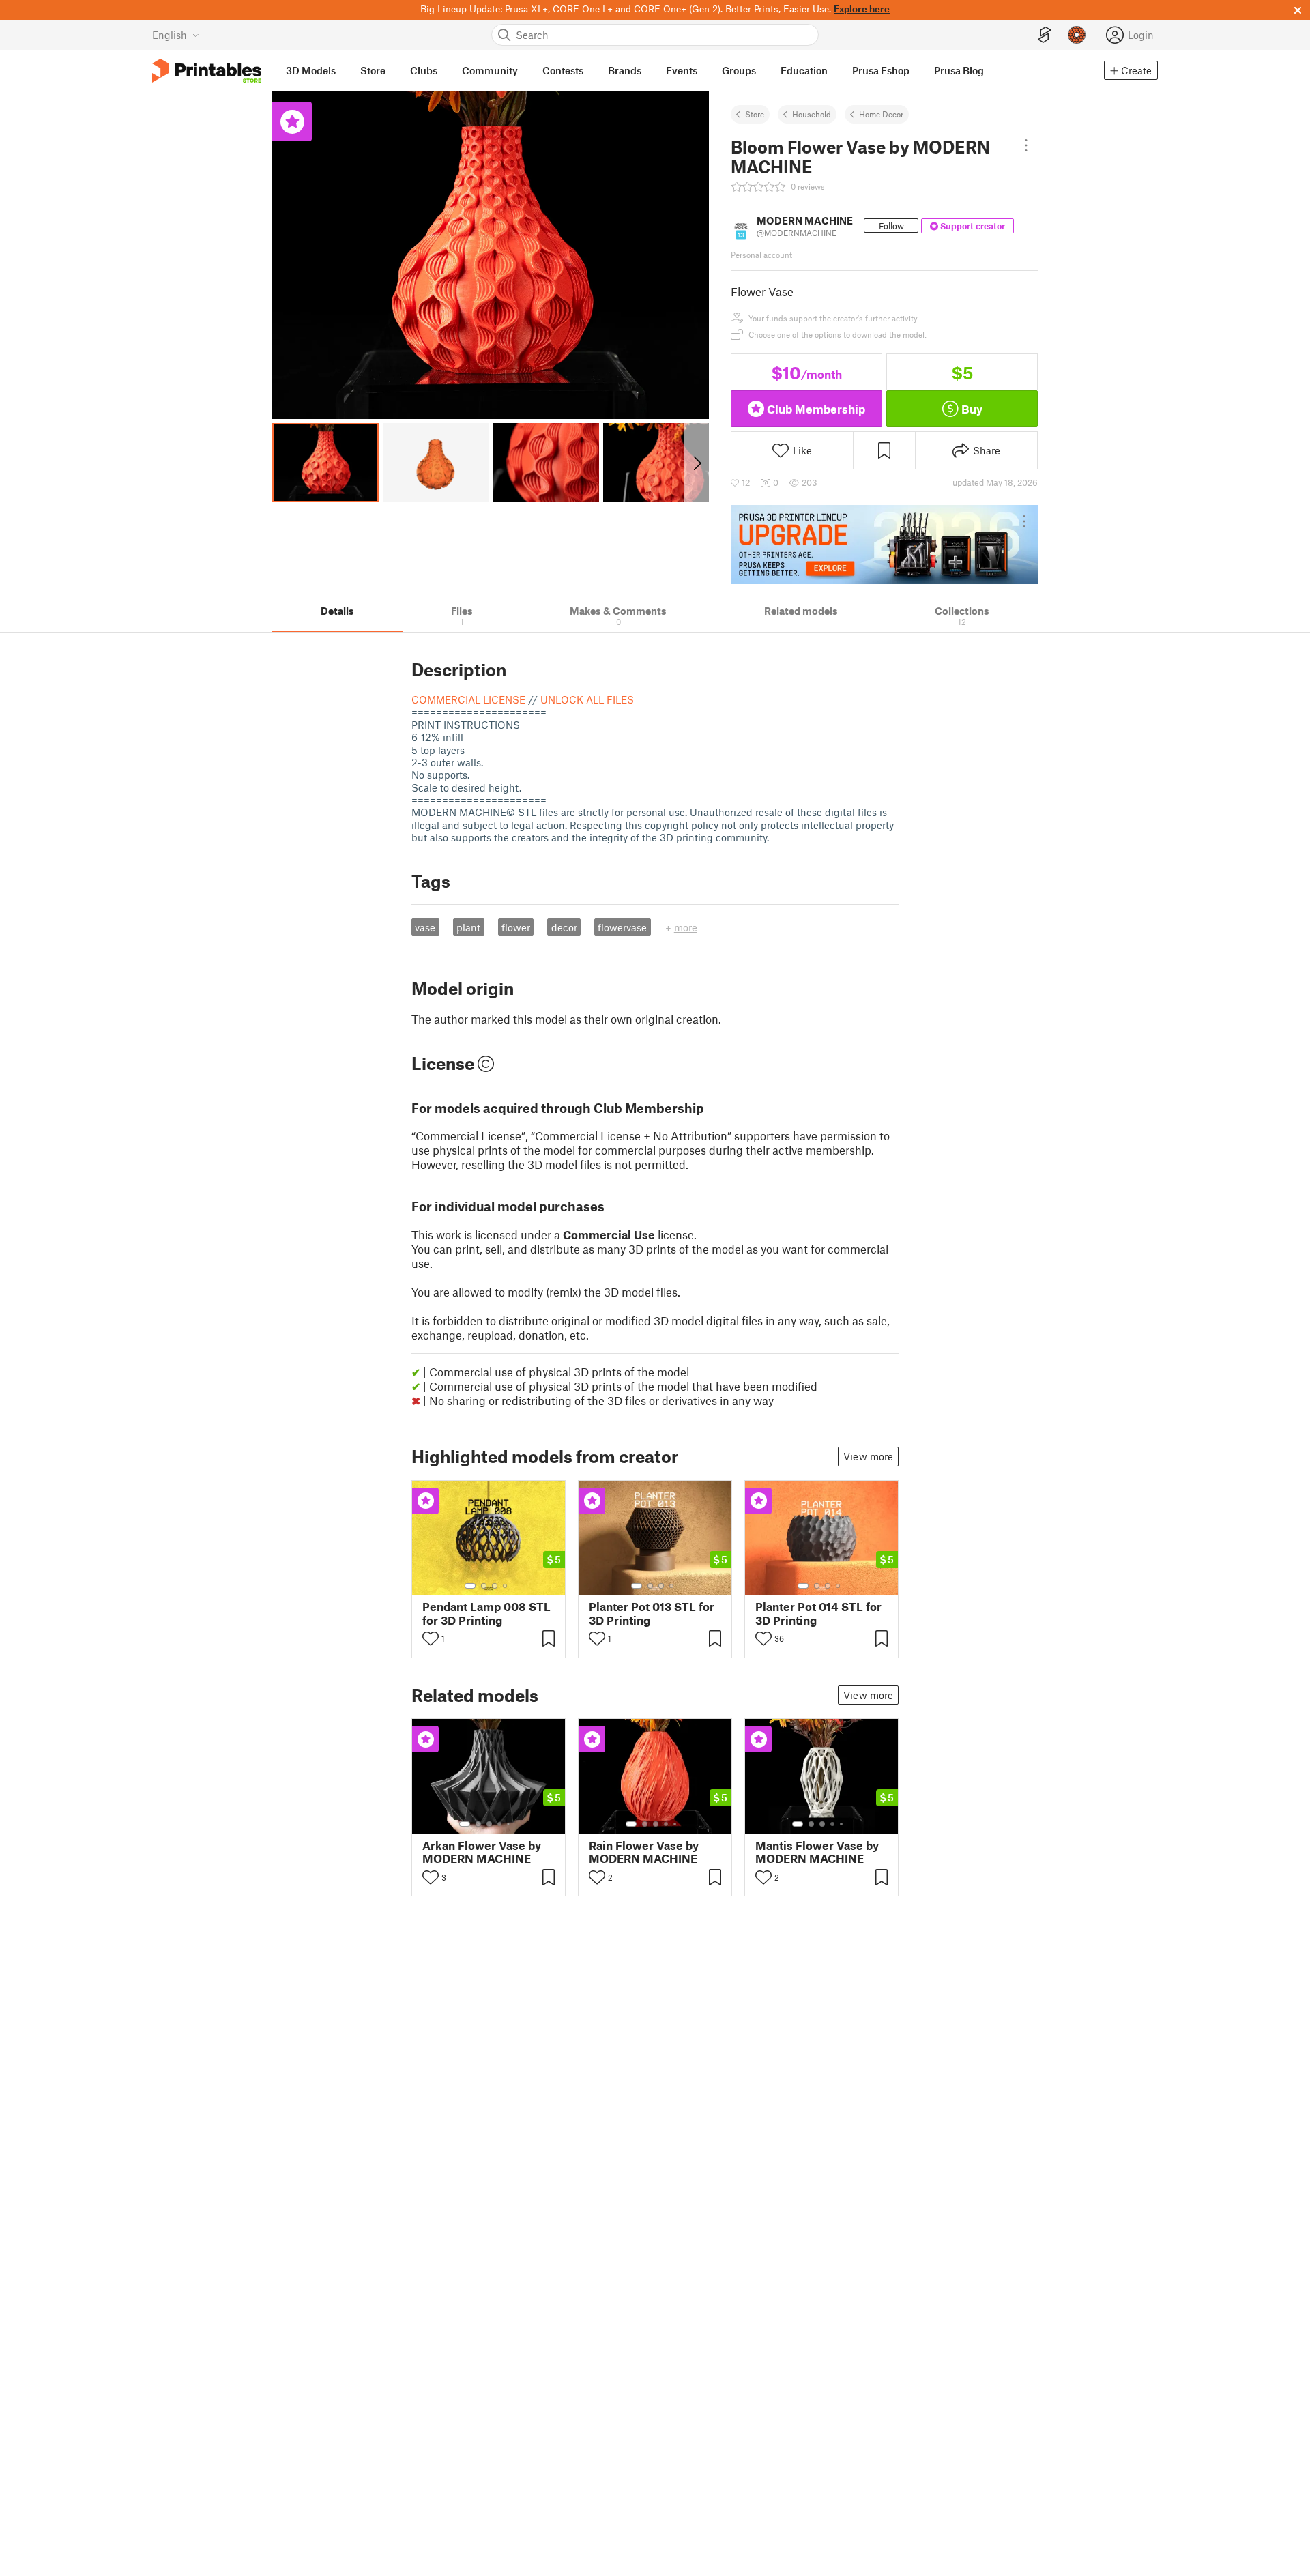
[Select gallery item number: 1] (470, 1586)
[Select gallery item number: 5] (510, 1824)
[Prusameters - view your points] (1077, 35)
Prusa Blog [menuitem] (959, 70)
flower (516, 927)
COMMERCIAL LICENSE (468, 699)
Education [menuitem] (804, 70)
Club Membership (816, 409)
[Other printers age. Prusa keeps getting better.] (884, 545)
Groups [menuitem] (739, 70)
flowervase (622, 927)
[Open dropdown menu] (1027, 145)
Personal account (761, 255)
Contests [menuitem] (563, 70)
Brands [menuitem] (625, 70)
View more (868, 1456)
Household (812, 114)
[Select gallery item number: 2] (484, 1586)
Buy (972, 409)
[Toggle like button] (431, 1638)
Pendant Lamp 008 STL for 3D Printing (486, 1613)
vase (425, 927)
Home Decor (881, 114)
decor (564, 927)
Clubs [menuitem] (424, 70)
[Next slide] (696, 463)
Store (755, 114)
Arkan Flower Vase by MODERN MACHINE (482, 1852)
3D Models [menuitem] (311, 70)
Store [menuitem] (373, 70)
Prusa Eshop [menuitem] (881, 70)
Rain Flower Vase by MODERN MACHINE (644, 1852)
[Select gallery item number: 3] (495, 1586)
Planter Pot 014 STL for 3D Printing (818, 1613)
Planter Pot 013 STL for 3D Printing (652, 1613)
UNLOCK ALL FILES (587, 699)
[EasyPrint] (1045, 35)
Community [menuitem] (490, 70)
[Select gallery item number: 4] (506, 1586)
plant (468, 927)
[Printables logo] (207, 71)
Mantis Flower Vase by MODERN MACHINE (817, 1852)
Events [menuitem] (682, 70)
